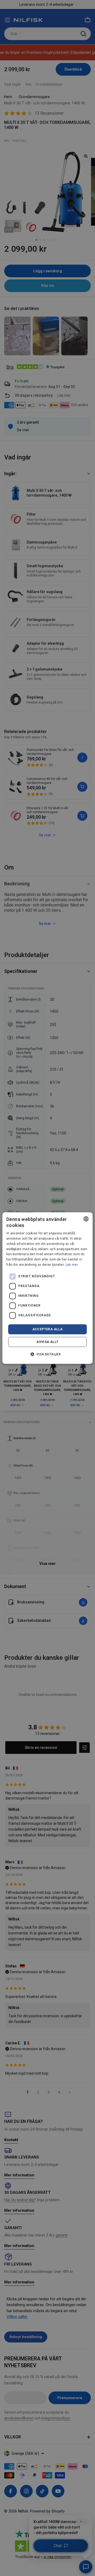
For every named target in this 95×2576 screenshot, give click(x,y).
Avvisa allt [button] (47, 1342)
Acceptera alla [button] (48, 1329)
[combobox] (86, 1219)
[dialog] (47, 1288)
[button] (48, 1354)
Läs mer (72, 1265)
